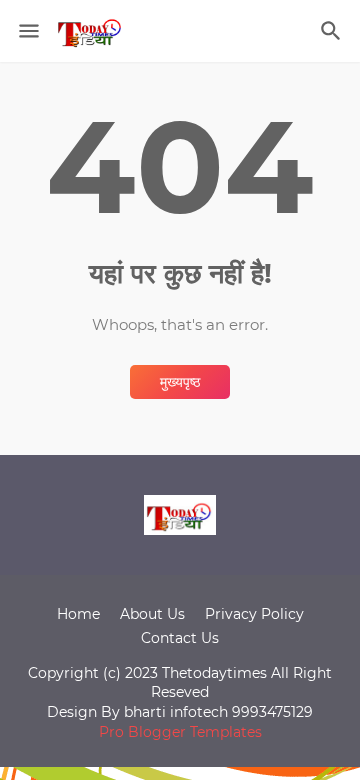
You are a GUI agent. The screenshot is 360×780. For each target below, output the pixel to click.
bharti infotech (178, 712)
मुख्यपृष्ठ (180, 382)
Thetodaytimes (214, 673)
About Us (152, 614)
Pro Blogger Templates (180, 732)
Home (78, 614)
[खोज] (333, 31)
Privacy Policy (254, 614)
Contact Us (180, 638)
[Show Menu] (27, 31)
